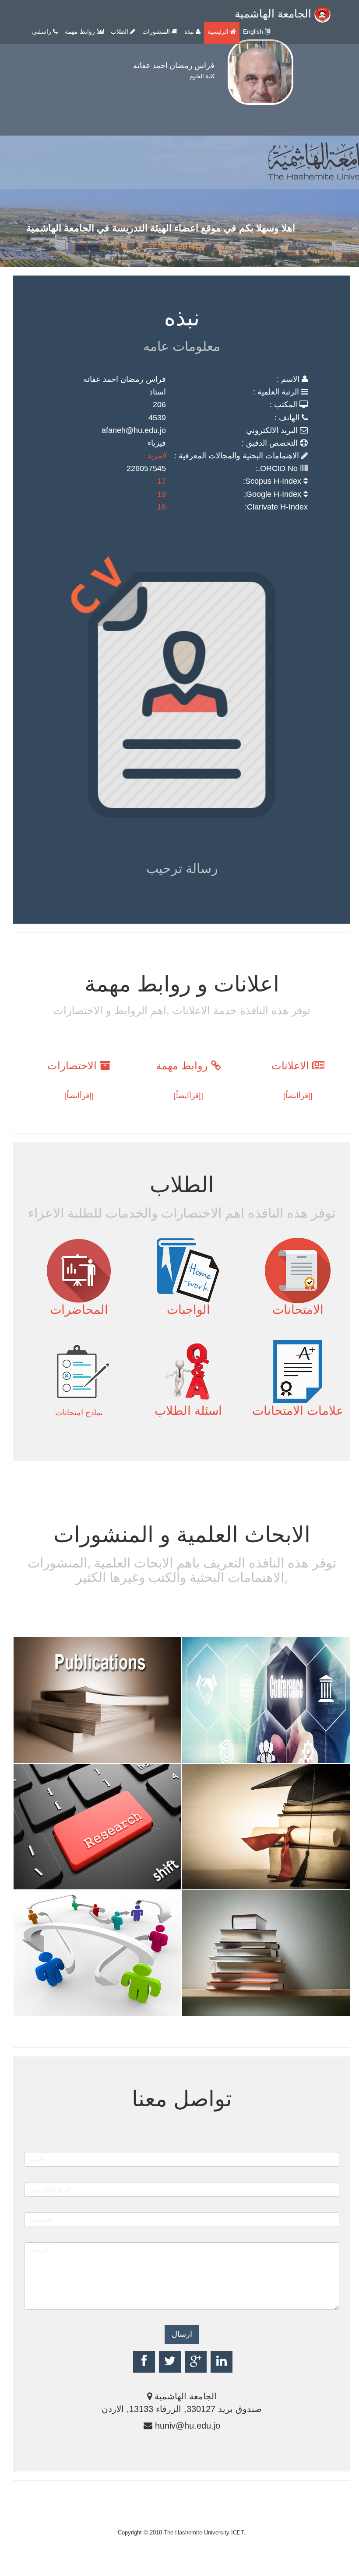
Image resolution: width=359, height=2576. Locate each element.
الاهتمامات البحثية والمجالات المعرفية (78, 1875)
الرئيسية (219, 31)
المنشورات (157, 31)
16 (162, 507)
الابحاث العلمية (66, 1756)
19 (162, 494)
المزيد (156, 456)
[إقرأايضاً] (298, 1096)
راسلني (42, 31)
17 (162, 481)
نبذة (190, 31)
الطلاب (120, 31)
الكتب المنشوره (238, 2009)
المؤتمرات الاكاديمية (249, 1756)
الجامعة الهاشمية (275, 14)
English (254, 31)
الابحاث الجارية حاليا (80, 2009)
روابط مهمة (81, 31)
